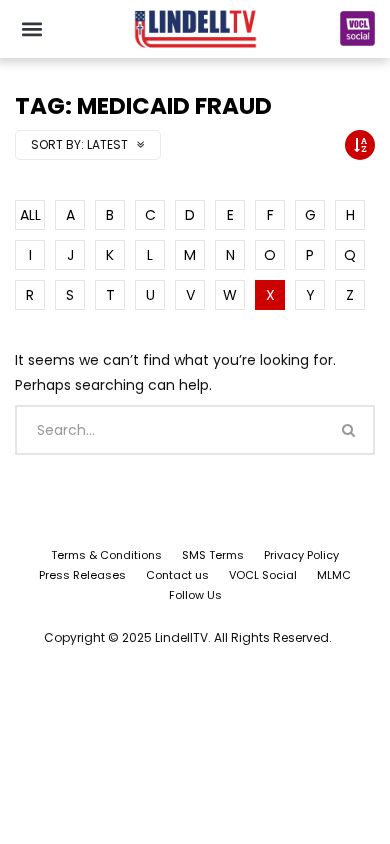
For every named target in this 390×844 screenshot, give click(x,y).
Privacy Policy (301, 555)
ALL (30, 215)
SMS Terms (213, 555)
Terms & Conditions (106, 555)
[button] (31, 28)
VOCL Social (263, 575)
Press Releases (82, 575)
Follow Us (195, 595)
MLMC (334, 575)
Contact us (177, 575)
